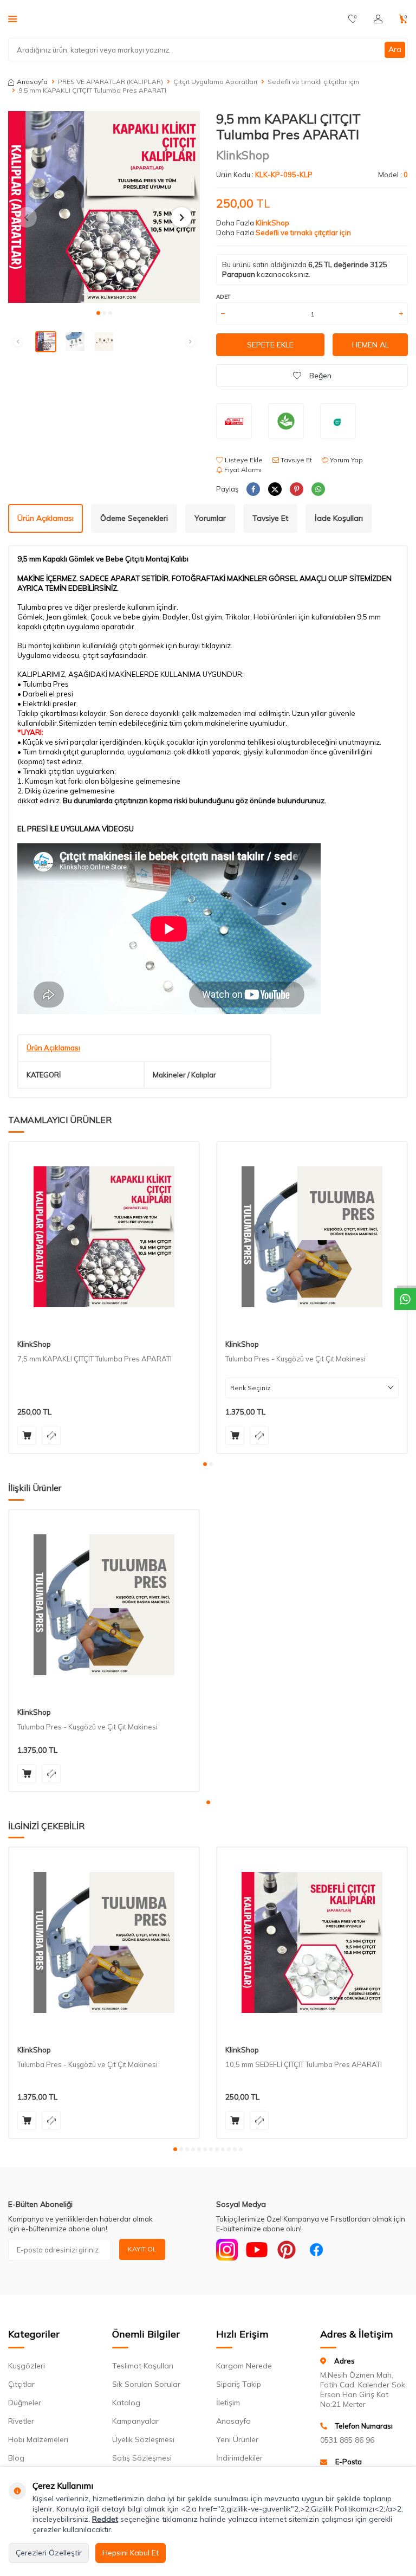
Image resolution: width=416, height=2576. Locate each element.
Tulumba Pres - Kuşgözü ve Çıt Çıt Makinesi (295, 1359)
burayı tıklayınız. (206, 645)
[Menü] (13, 18)
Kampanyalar (135, 2421)
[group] (104, 207)
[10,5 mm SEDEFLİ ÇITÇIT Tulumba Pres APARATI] (312, 1942)
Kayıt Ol (142, 2249)
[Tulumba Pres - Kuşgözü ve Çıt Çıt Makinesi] (312, 1237)
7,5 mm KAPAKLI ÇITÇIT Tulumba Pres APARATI (95, 1359)
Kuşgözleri (27, 2366)
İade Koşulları (339, 518)
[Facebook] (316, 2250)
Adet (223, 297)
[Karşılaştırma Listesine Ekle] (51, 1435)
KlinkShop (243, 155)
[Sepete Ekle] (27, 1435)
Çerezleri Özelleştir (49, 2553)
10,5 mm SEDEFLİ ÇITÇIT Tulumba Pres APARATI (304, 2064)
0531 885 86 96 (347, 2440)
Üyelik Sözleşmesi (143, 2439)
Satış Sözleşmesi (142, 2458)
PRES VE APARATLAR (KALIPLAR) (110, 82)
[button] (98, 313)
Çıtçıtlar (21, 2384)
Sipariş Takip (239, 2384)
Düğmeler (25, 2403)
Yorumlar (210, 518)
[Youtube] (257, 2250)
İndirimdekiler (239, 2458)
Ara (395, 49)
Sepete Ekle (270, 345)
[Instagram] (227, 2250)
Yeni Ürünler (237, 2439)
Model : (393, 175)
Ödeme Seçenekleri (134, 518)
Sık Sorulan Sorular (146, 2384)
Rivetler (21, 2421)
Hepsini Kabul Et (131, 2553)
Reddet (105, 2519)
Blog (16, 2458)
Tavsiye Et (295, 460)
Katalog (126, 2403)
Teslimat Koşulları (143, 2366)
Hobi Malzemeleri (38, 2439)
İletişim (228, 2403)
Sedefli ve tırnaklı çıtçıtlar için (313, 82)
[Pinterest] (287, 2250)
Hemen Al (370, 345)
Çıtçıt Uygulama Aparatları (215, 82)
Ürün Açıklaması (45, 518)
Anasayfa (32, 82)
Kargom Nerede (244, 2366)
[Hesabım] (378, 19)
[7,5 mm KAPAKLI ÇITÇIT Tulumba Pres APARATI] (104, 1237)
